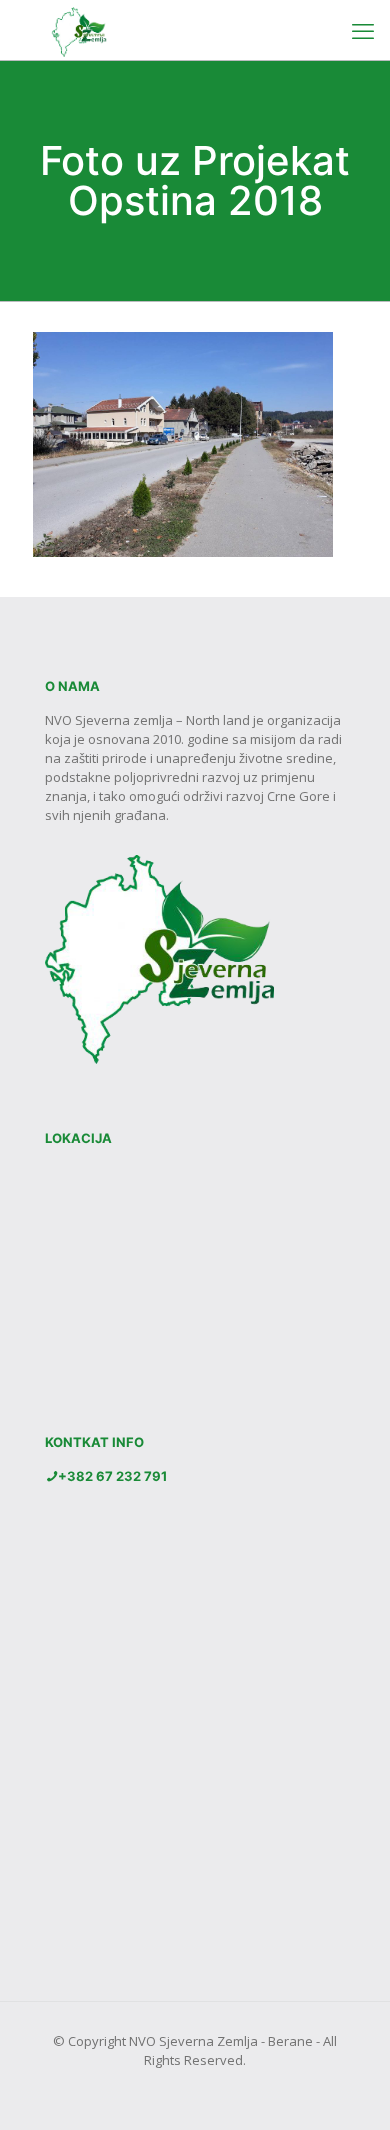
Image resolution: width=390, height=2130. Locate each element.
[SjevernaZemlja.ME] (74, 30)
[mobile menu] (363, 30)
